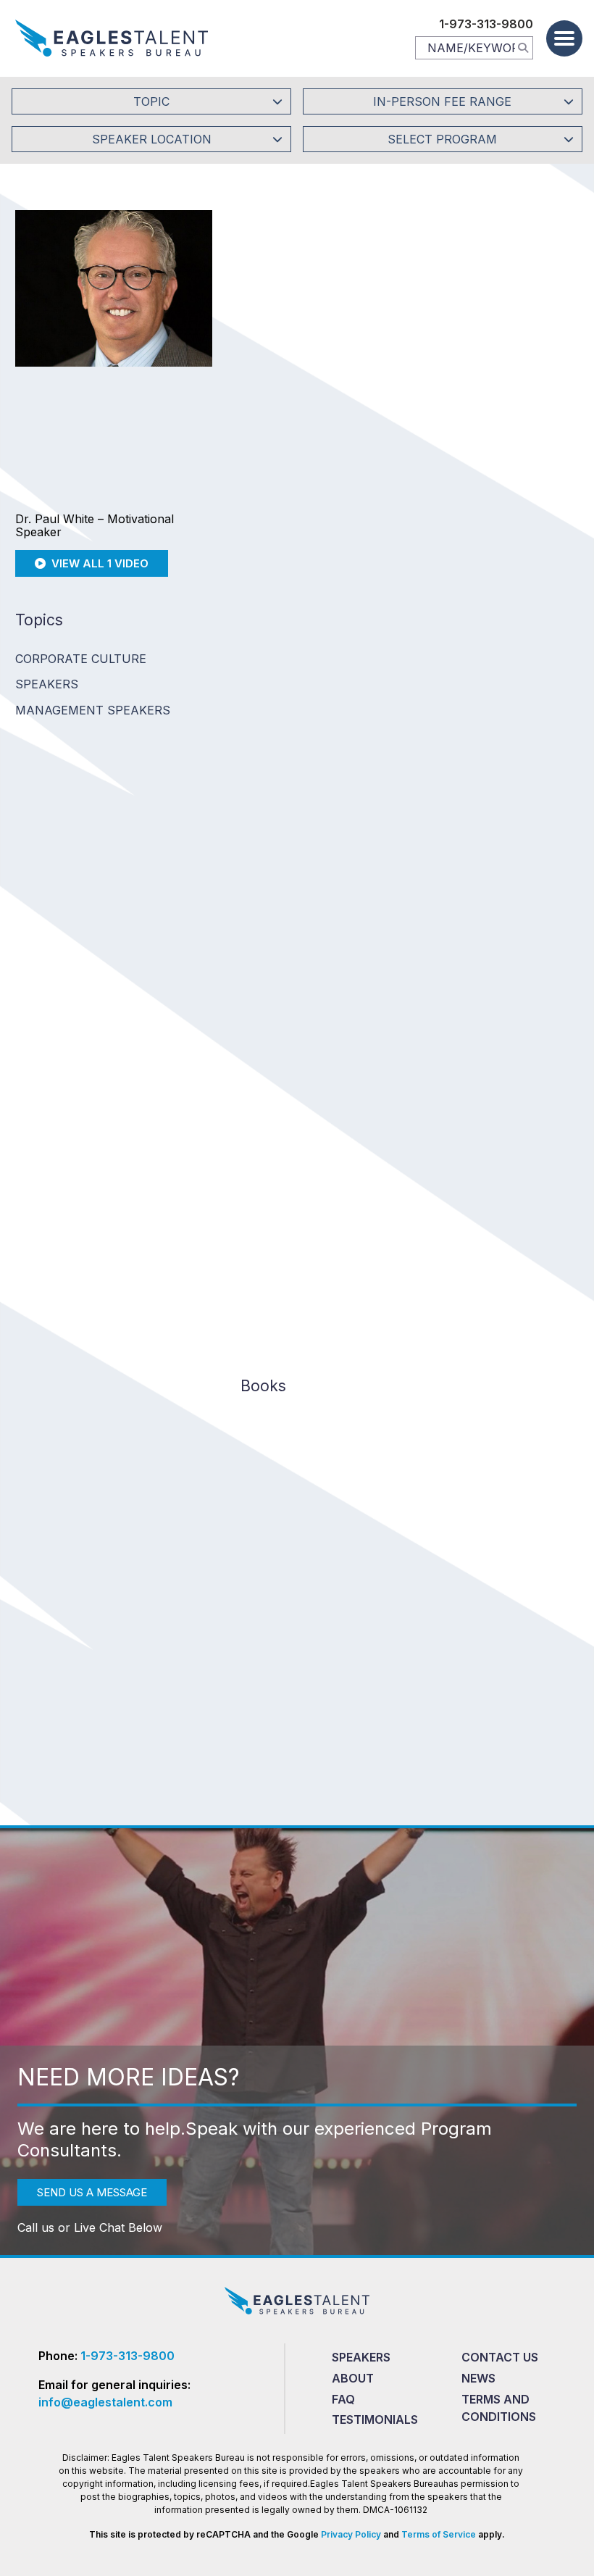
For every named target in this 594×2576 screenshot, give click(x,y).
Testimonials (375, 2419)
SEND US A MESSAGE (92, 2192)
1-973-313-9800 (486, 24)
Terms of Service (439, 2534)
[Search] (523, 47)
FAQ (343, 2399)
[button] (564, 38)
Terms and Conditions (499, 2408)
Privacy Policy (351, 2534)
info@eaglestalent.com (105, 2402)
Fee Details (265, 447)
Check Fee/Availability (463, 350)
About (353, 2378)
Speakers (361, 2357)
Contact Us (500, 2357)
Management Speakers (93, 710)
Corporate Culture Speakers (81, 671)
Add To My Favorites (309, 350)
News (478, 2378)
